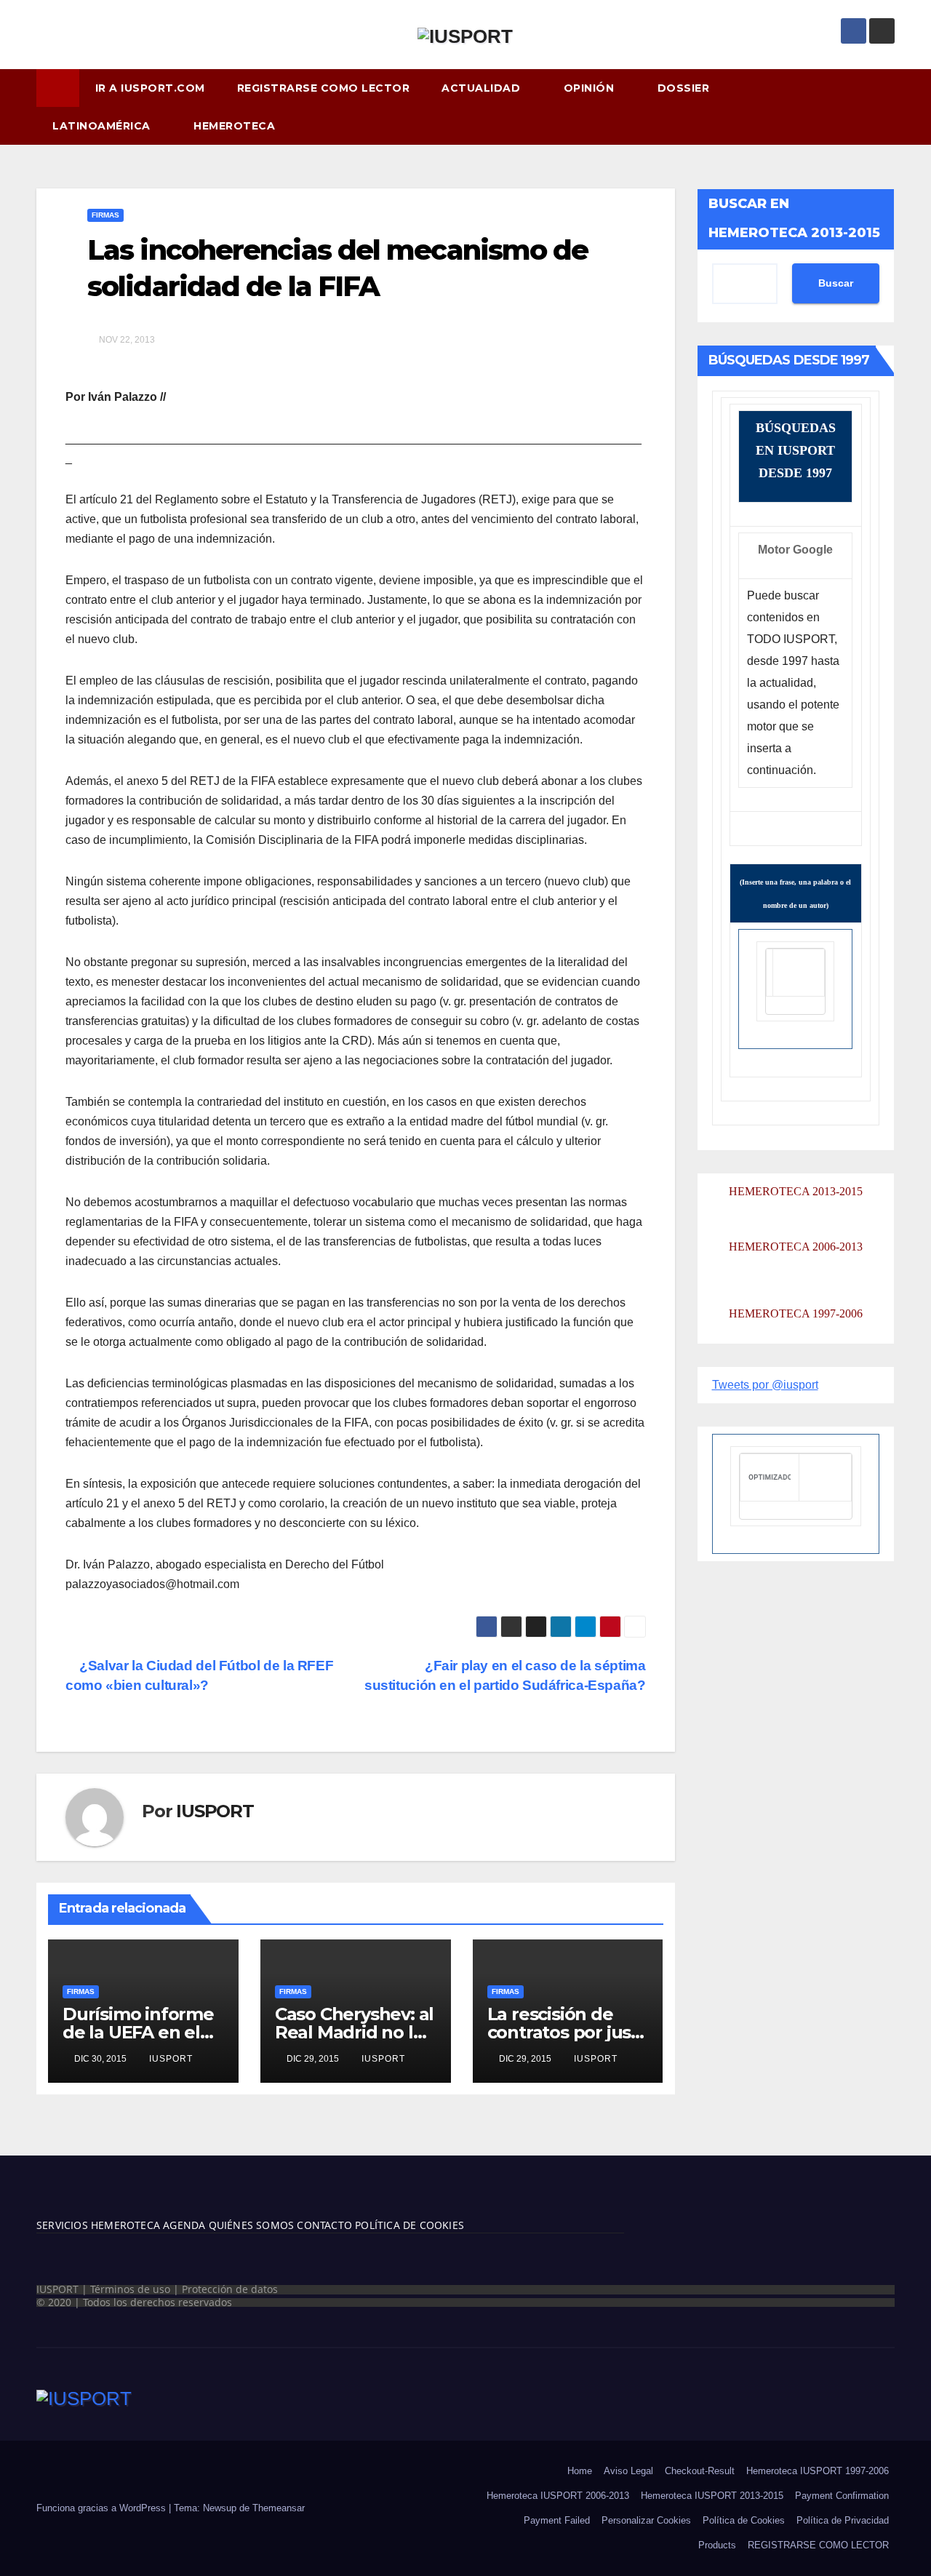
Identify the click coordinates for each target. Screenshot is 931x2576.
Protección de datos (230, 2289)
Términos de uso (130, 2289)
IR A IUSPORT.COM (150, 88)
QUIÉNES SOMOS (252, 2225)
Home (580, 2471)
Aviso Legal (628, 2471)
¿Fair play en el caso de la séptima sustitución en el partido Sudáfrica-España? (505, 1675)
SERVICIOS (62, 2225)
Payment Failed (557, 2520)
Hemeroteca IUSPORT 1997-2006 (818, 2471)
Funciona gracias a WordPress (103, 2508)
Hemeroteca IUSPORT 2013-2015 (712, 2496)
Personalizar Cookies (646, 2520)
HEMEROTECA (236, 126)
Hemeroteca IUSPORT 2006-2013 (558, 2496)
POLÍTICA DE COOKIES (408, 2225)
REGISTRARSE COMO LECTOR (324, 88)
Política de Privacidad (843, 2520)
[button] (890, 107)
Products (717, 2545)
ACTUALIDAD (483, 88)
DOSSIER (685, 88)
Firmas (105, 215)
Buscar (836, 284)
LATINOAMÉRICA (103, 126)
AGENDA (183, 2225)
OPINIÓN (591, 88)
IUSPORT (215, 1811)
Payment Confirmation (842, 2496)
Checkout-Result (700, 2471)
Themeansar (279, 2508)
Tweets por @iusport (765, 1385)
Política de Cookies (744, 2520)
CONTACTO (324, 2225)
